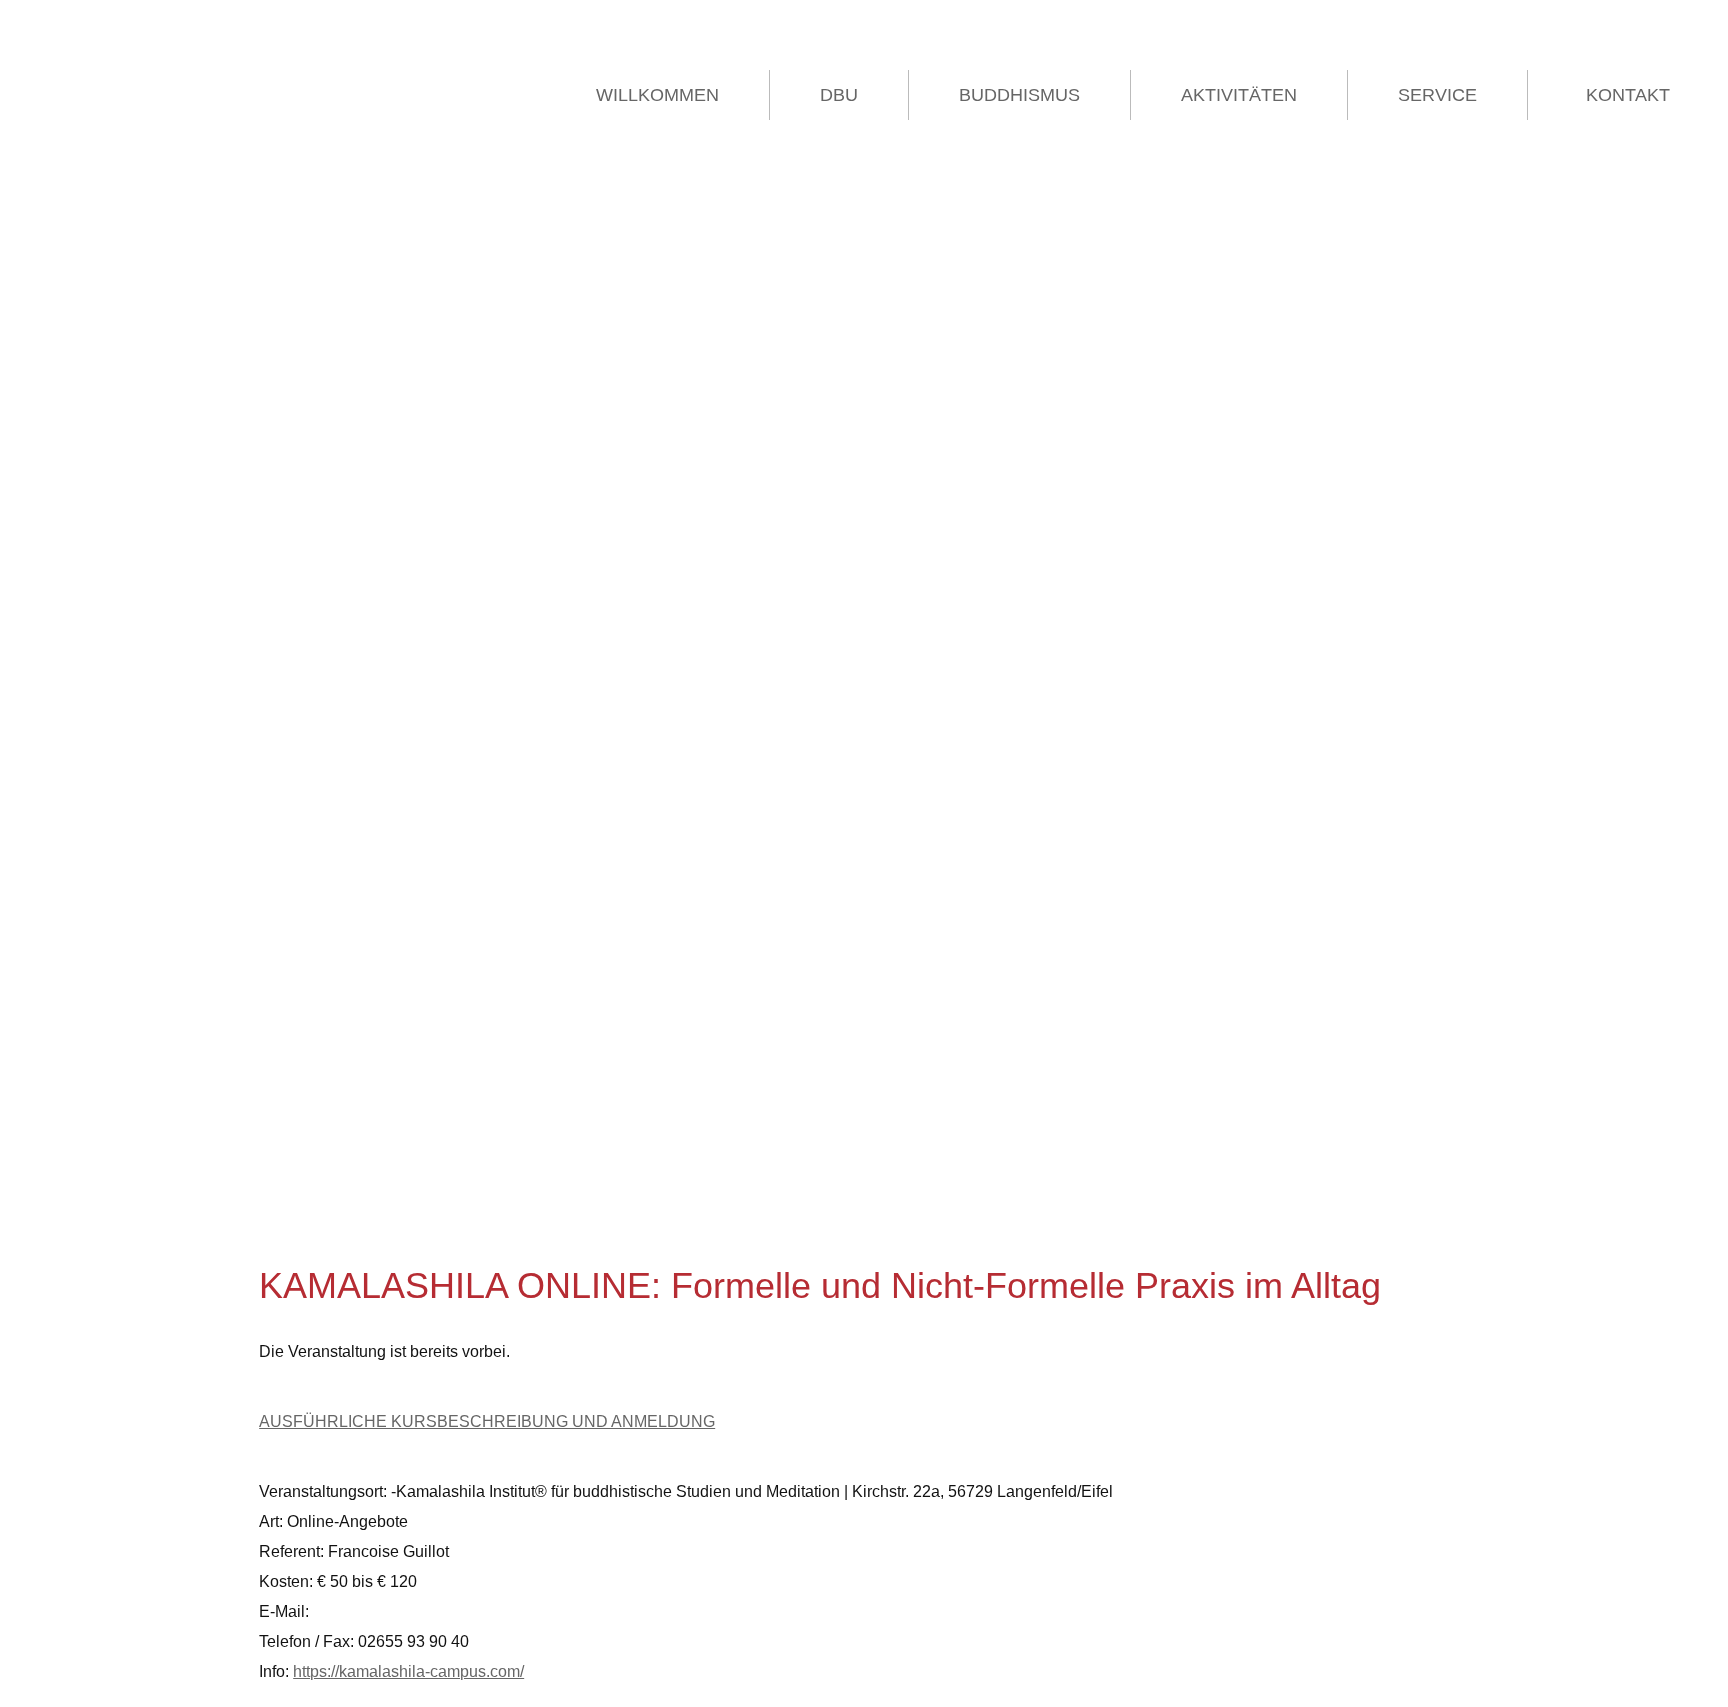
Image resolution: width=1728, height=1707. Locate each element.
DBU (839, 95)
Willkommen (657, 95)
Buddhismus (1019, 95)
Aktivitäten (1239, 95)
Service (1437, 95)
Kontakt (1628, 95)
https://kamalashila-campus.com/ (408, 1671)
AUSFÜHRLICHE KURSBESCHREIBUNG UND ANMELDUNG (487, 1421)
